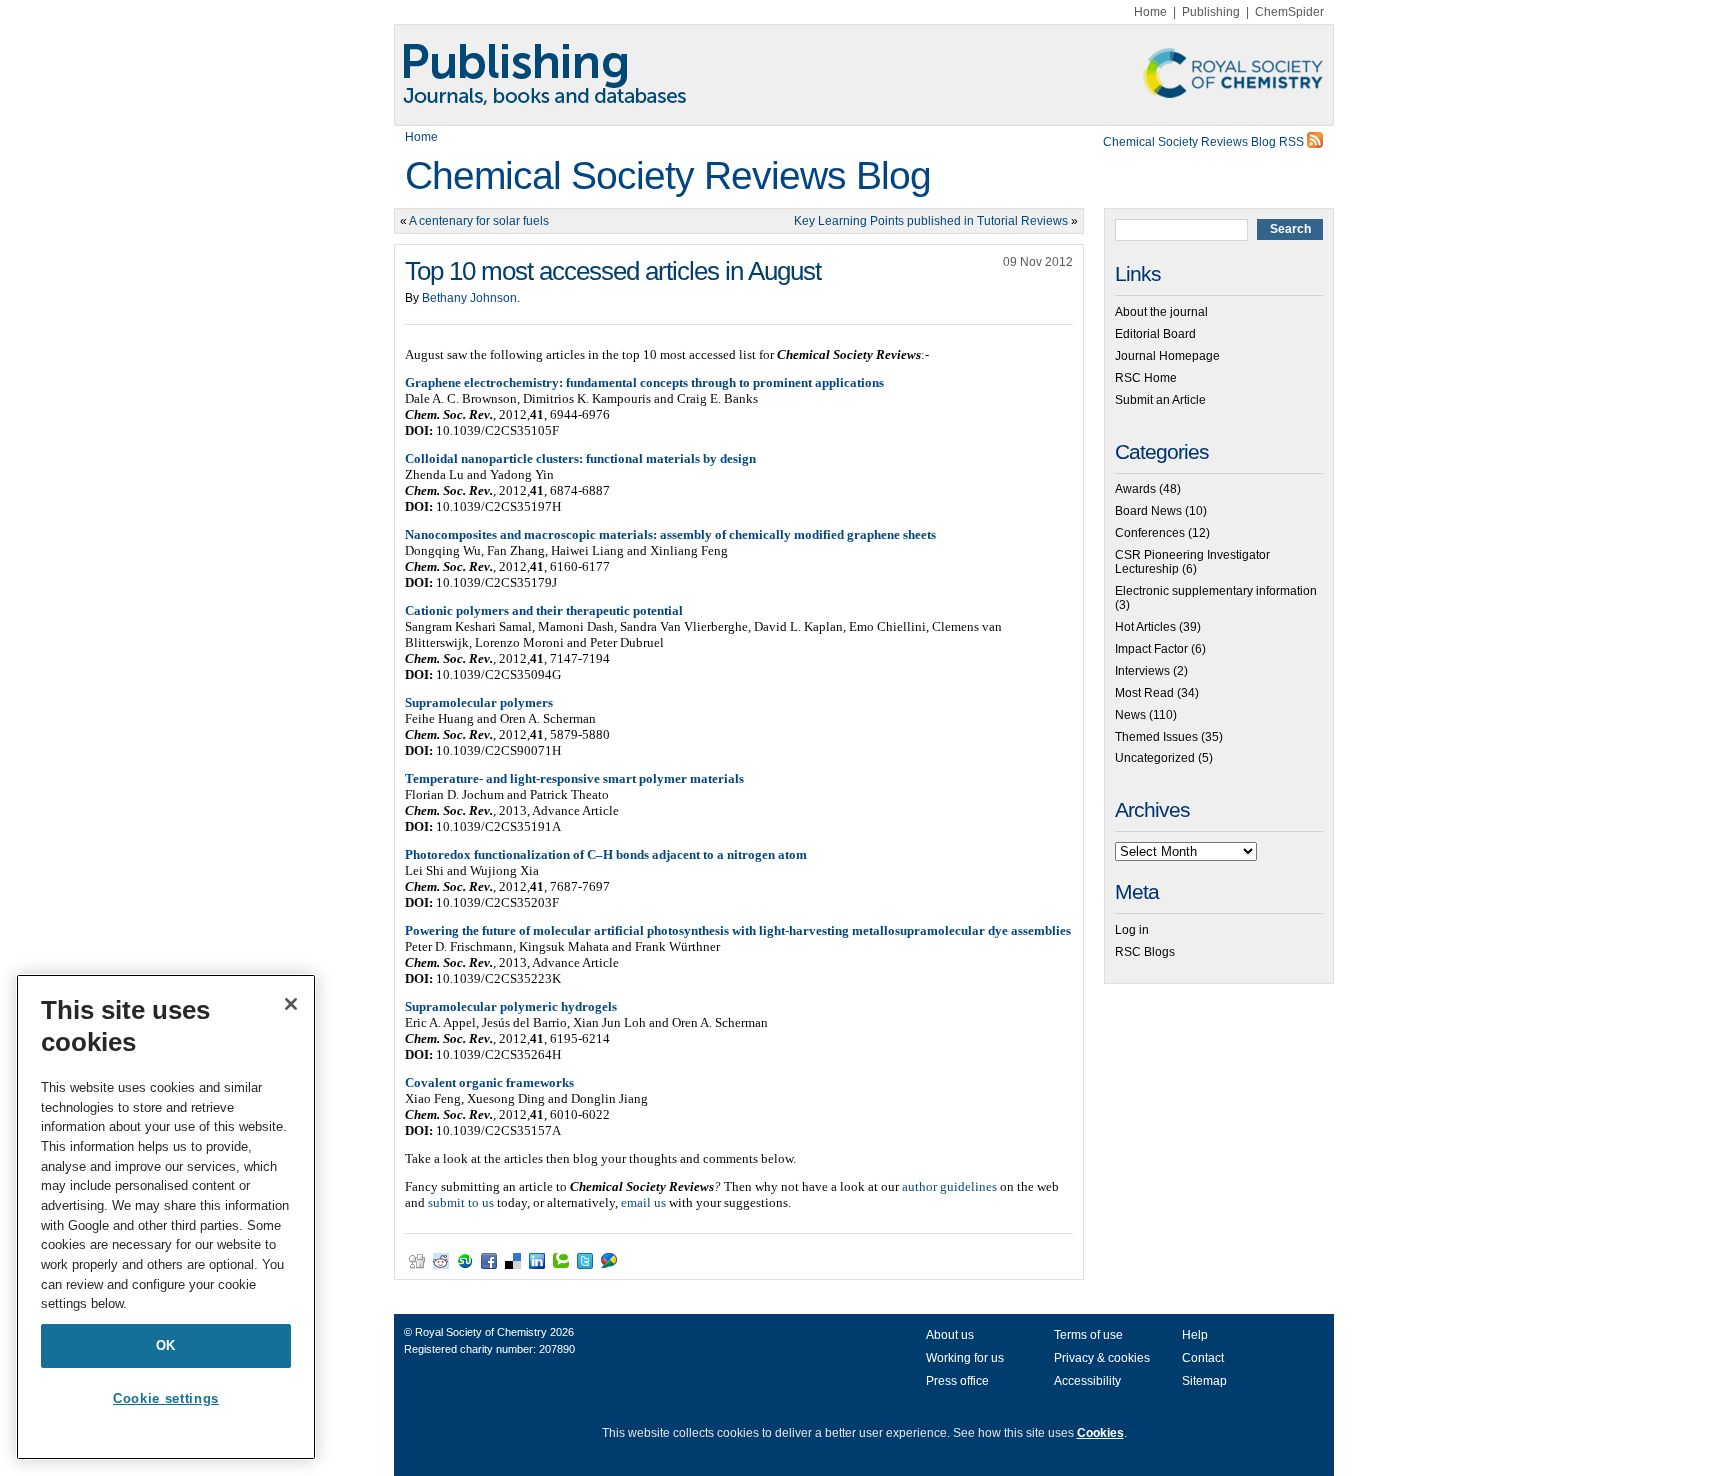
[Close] (291, 1004)
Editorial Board (1155, 334)
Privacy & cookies (1102, 1358)
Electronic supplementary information (1216, 591)
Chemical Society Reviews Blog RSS (1205, 142)
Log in (1132, 930)
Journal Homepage (1167, 356)
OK (166, 1345)
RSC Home (1146, 378)
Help (1195, 1335)
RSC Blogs (1145, 952)
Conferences (1150, 533)
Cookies (1100, 1433)
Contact (1203, 1358)
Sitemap (1204, 1381)
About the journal (1161, 312)
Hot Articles (1145, 627)
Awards (1135, 489)
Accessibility (1087, 1381)
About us (950, 1335)
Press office (957, 1381)
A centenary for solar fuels (479, 221)
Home (1150, 12)
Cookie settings (166, 1398)
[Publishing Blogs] (864, 75)
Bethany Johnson (469, 298)
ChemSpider (1289, 12)
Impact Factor (1151, 649)
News (1130, 715)
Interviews (1142, 671)
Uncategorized (1155, 758)
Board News (1148, 511)
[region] (166, 1217)
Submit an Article (1160, 400)
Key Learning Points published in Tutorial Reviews (931, 221)
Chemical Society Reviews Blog (668, 175)
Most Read (1144, 693)
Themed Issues (1156, 737)
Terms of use (1088, 1335)
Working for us (965, 1358)
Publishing (1211, 12)
